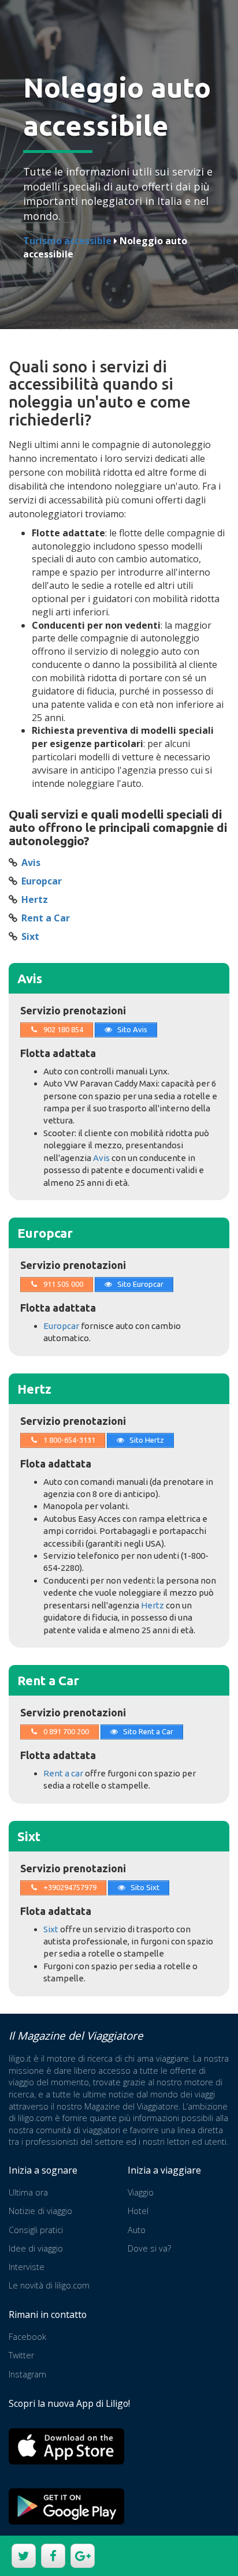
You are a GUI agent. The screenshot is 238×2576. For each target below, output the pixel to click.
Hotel (138, 2211)
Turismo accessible (67, 241)
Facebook (27, 2337)
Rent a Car (46, 918)
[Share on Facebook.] (52, 2557)
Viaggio (141, 2192)
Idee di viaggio (36, 2248)
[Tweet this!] (22, 2557)
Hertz (35, 899)
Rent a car (63, 1773)
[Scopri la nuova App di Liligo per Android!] (66, 2506)
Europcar (42, 881)
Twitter (21, 2355)
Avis (31, 863)
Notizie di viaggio (40, 2211)
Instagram (27, 2374)
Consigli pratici (36, 2230)
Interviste (27, 2267)
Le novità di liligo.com (49, 2285)
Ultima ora (28, 2192)
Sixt (30, 936)
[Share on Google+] (81, 2557)
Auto (137, 2230)
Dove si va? (149, 2248)
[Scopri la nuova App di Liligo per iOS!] (66, 2446)
